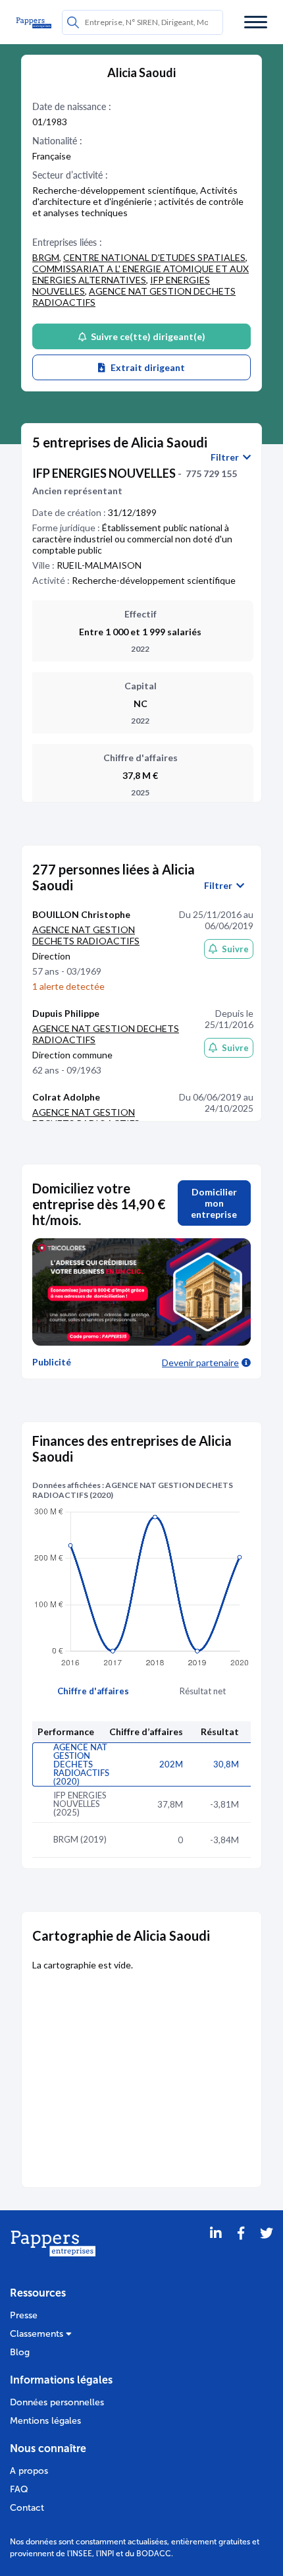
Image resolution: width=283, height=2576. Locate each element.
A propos (29, 2471)
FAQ (19, 2489)
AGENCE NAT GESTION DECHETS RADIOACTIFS (86, 935)
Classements (38, 2334)
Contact (27, 2508)
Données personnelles (57, 2402)
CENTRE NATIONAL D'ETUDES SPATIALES (154, 257)
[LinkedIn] (216, 2250)
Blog (20, 2352)
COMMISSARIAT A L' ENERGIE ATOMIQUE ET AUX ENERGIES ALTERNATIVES (141, 274)
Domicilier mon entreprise (214, 1203)
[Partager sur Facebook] (241, 2250)
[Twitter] (267, 2250)
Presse (24, 2315)
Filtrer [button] (227, 457)
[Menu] (256, 22)
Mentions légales (45, 2421)
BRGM (46, 257)
